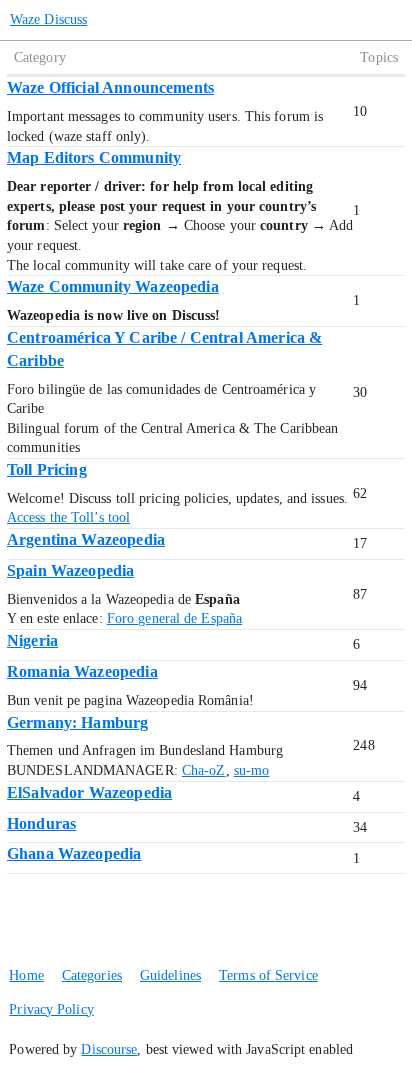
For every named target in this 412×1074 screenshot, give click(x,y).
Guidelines (170, 975)
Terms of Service (268, 975)
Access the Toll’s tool (68, 517)
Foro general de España (174, 618)
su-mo (252, 770)
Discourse (109, 1049)
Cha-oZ (204, 770)
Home (26, 975)
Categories (92, 975)
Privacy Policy (51, 1009)
